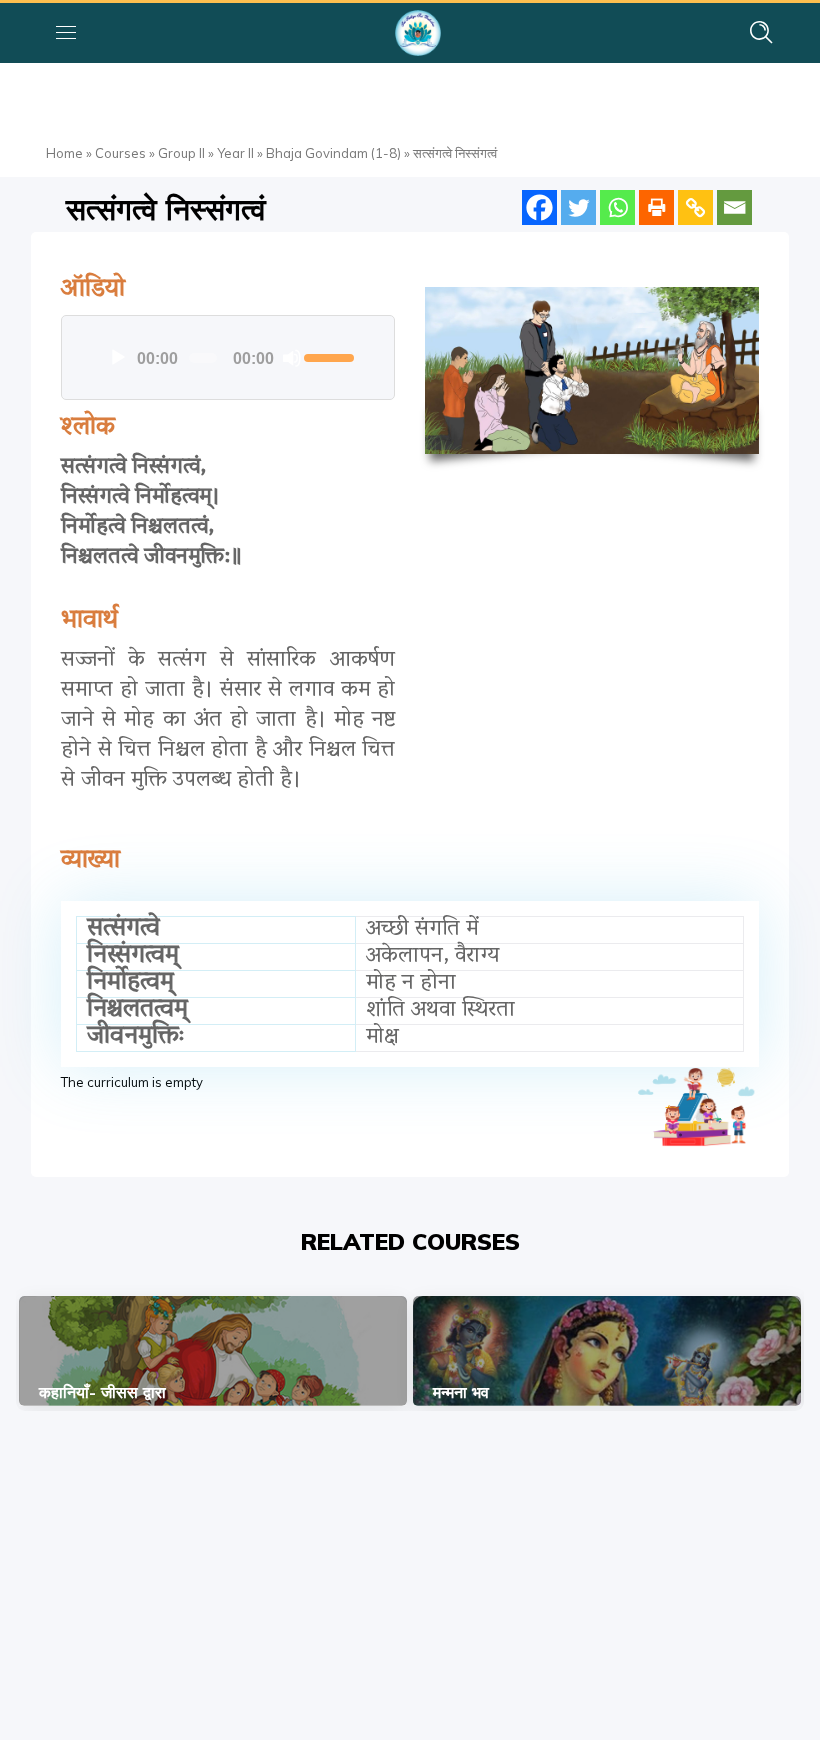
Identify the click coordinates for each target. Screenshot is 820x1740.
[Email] (734, 207)
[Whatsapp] (617, 207)
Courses (120, 153)
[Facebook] (539, 207)
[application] (227, 358)
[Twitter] (578, 207)
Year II (235, 153)
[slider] (329, 356)
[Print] (656, 207)
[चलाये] (118, 358)
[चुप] (292, 358)
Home (64, 153)
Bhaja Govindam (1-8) (333, 153)
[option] (213, 1351)
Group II (181, 153)
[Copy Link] (695, 207)
